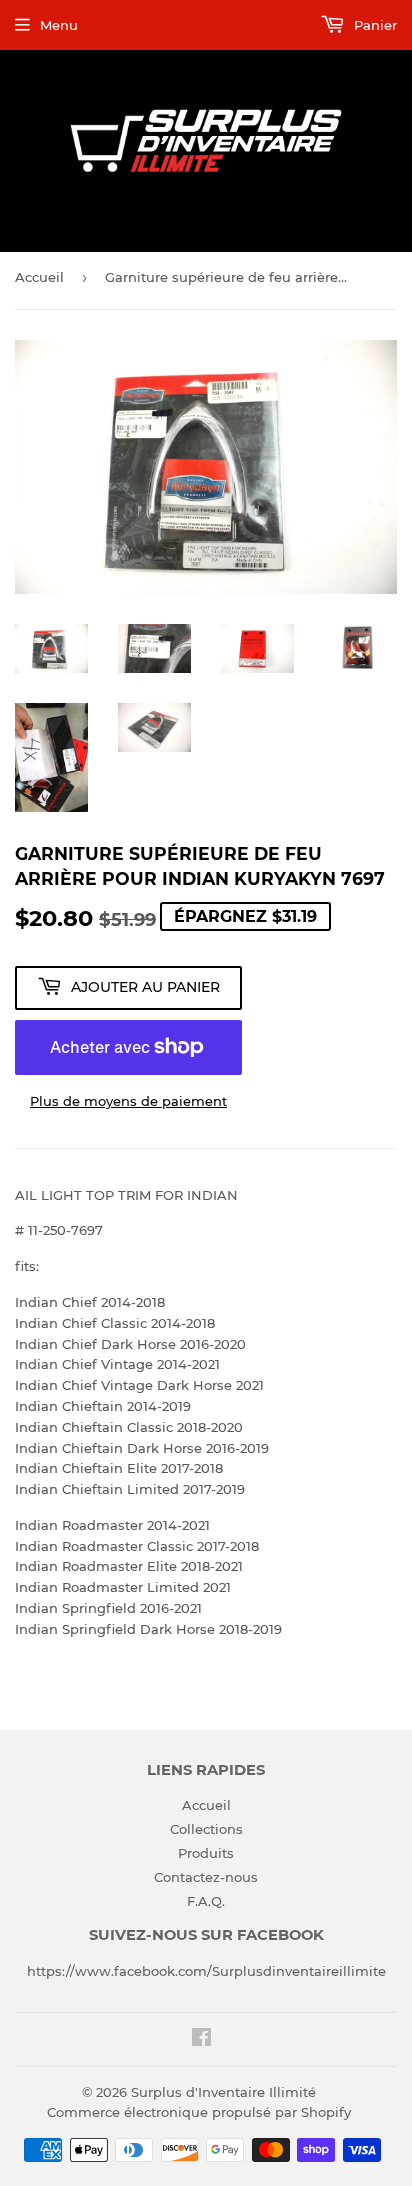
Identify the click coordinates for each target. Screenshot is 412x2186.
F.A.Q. (206, 1901)
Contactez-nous (206, 1877)
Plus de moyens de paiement (128, 1101)
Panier (373, 25)
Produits (206, 1853)
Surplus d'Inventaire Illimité (223, 2092)
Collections (206, 1829)
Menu (59, 25)
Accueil (39, 277)
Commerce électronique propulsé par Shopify (199, 2112)
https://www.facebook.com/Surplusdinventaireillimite (206, 1971)
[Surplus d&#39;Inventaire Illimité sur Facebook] (201, 2040)
